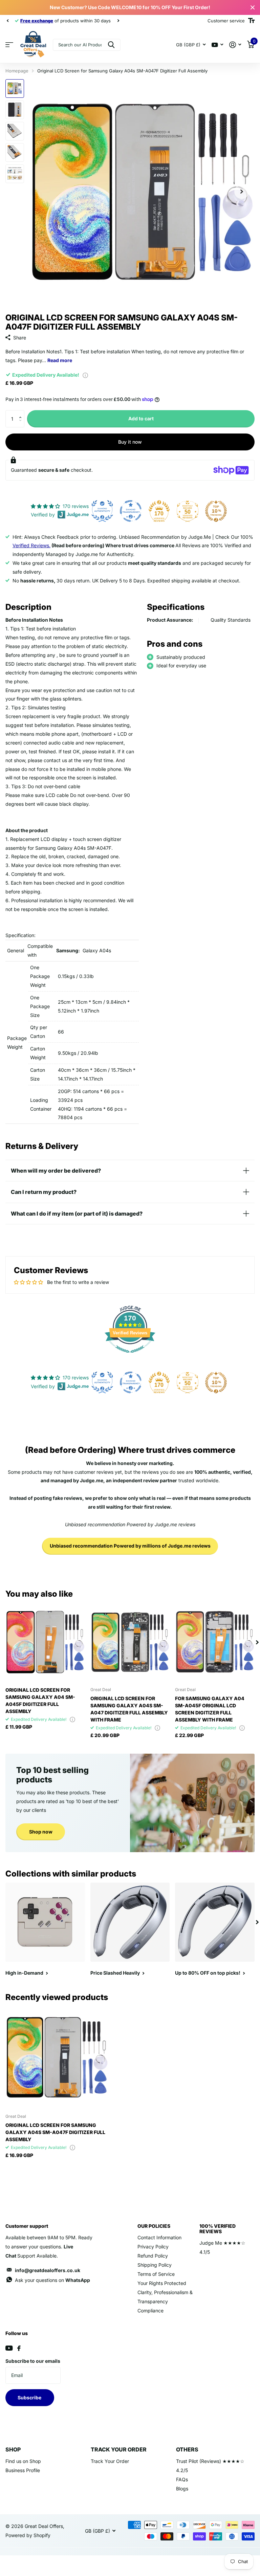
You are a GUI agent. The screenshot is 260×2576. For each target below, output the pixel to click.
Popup (85, 375)
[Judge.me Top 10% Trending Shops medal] (216, 511)
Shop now (41, 1832)
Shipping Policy (155, 2265)
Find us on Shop (23, 2461)
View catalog (9, 45)
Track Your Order (110, 2461)
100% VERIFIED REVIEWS (218, 2229)
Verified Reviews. (31, 545)
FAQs (182, 2479)
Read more (60, 360)
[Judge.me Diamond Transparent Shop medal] (131, 511)
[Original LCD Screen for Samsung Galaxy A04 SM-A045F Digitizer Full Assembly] (45, 1642)
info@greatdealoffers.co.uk (48, 2270)
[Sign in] (235, 45)
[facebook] (19, 2348)
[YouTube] (9, 2348)
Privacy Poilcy (153, 2247)
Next (101, 21)
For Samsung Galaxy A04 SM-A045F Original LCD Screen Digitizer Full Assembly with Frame (210, 1709)
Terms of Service (156, 2274)
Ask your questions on (52, 2280)
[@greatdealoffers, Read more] (217, 45)
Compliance (150, 2311)
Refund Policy (153, 2256)
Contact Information (159, 2237)
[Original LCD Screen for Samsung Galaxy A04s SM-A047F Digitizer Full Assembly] (57, 2057)
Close (253, 7)
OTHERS (187, 2449)
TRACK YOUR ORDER (119, 2449)
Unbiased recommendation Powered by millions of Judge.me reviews (130, 1546)
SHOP (13, 2449)
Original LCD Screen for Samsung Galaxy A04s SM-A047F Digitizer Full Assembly (55, 2132)
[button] (22, 413)
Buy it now (130, 442)
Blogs (182, 2489)
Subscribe (30, 2397)
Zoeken (111, 45)
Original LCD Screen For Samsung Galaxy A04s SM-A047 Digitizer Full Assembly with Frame (129, 1709)
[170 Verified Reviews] (130, 1356)
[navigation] (7, 21)
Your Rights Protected (162, 2283)
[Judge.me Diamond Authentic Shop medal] (102, 511)
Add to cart (141, 418)
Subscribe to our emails (33, 2361)
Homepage (17, 71)
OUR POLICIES (154, 2226)
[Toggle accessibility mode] (251, 21)
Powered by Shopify (28, 2535)
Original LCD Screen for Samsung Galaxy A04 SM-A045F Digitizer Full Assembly (40, 1701)
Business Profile (23, 2470)
